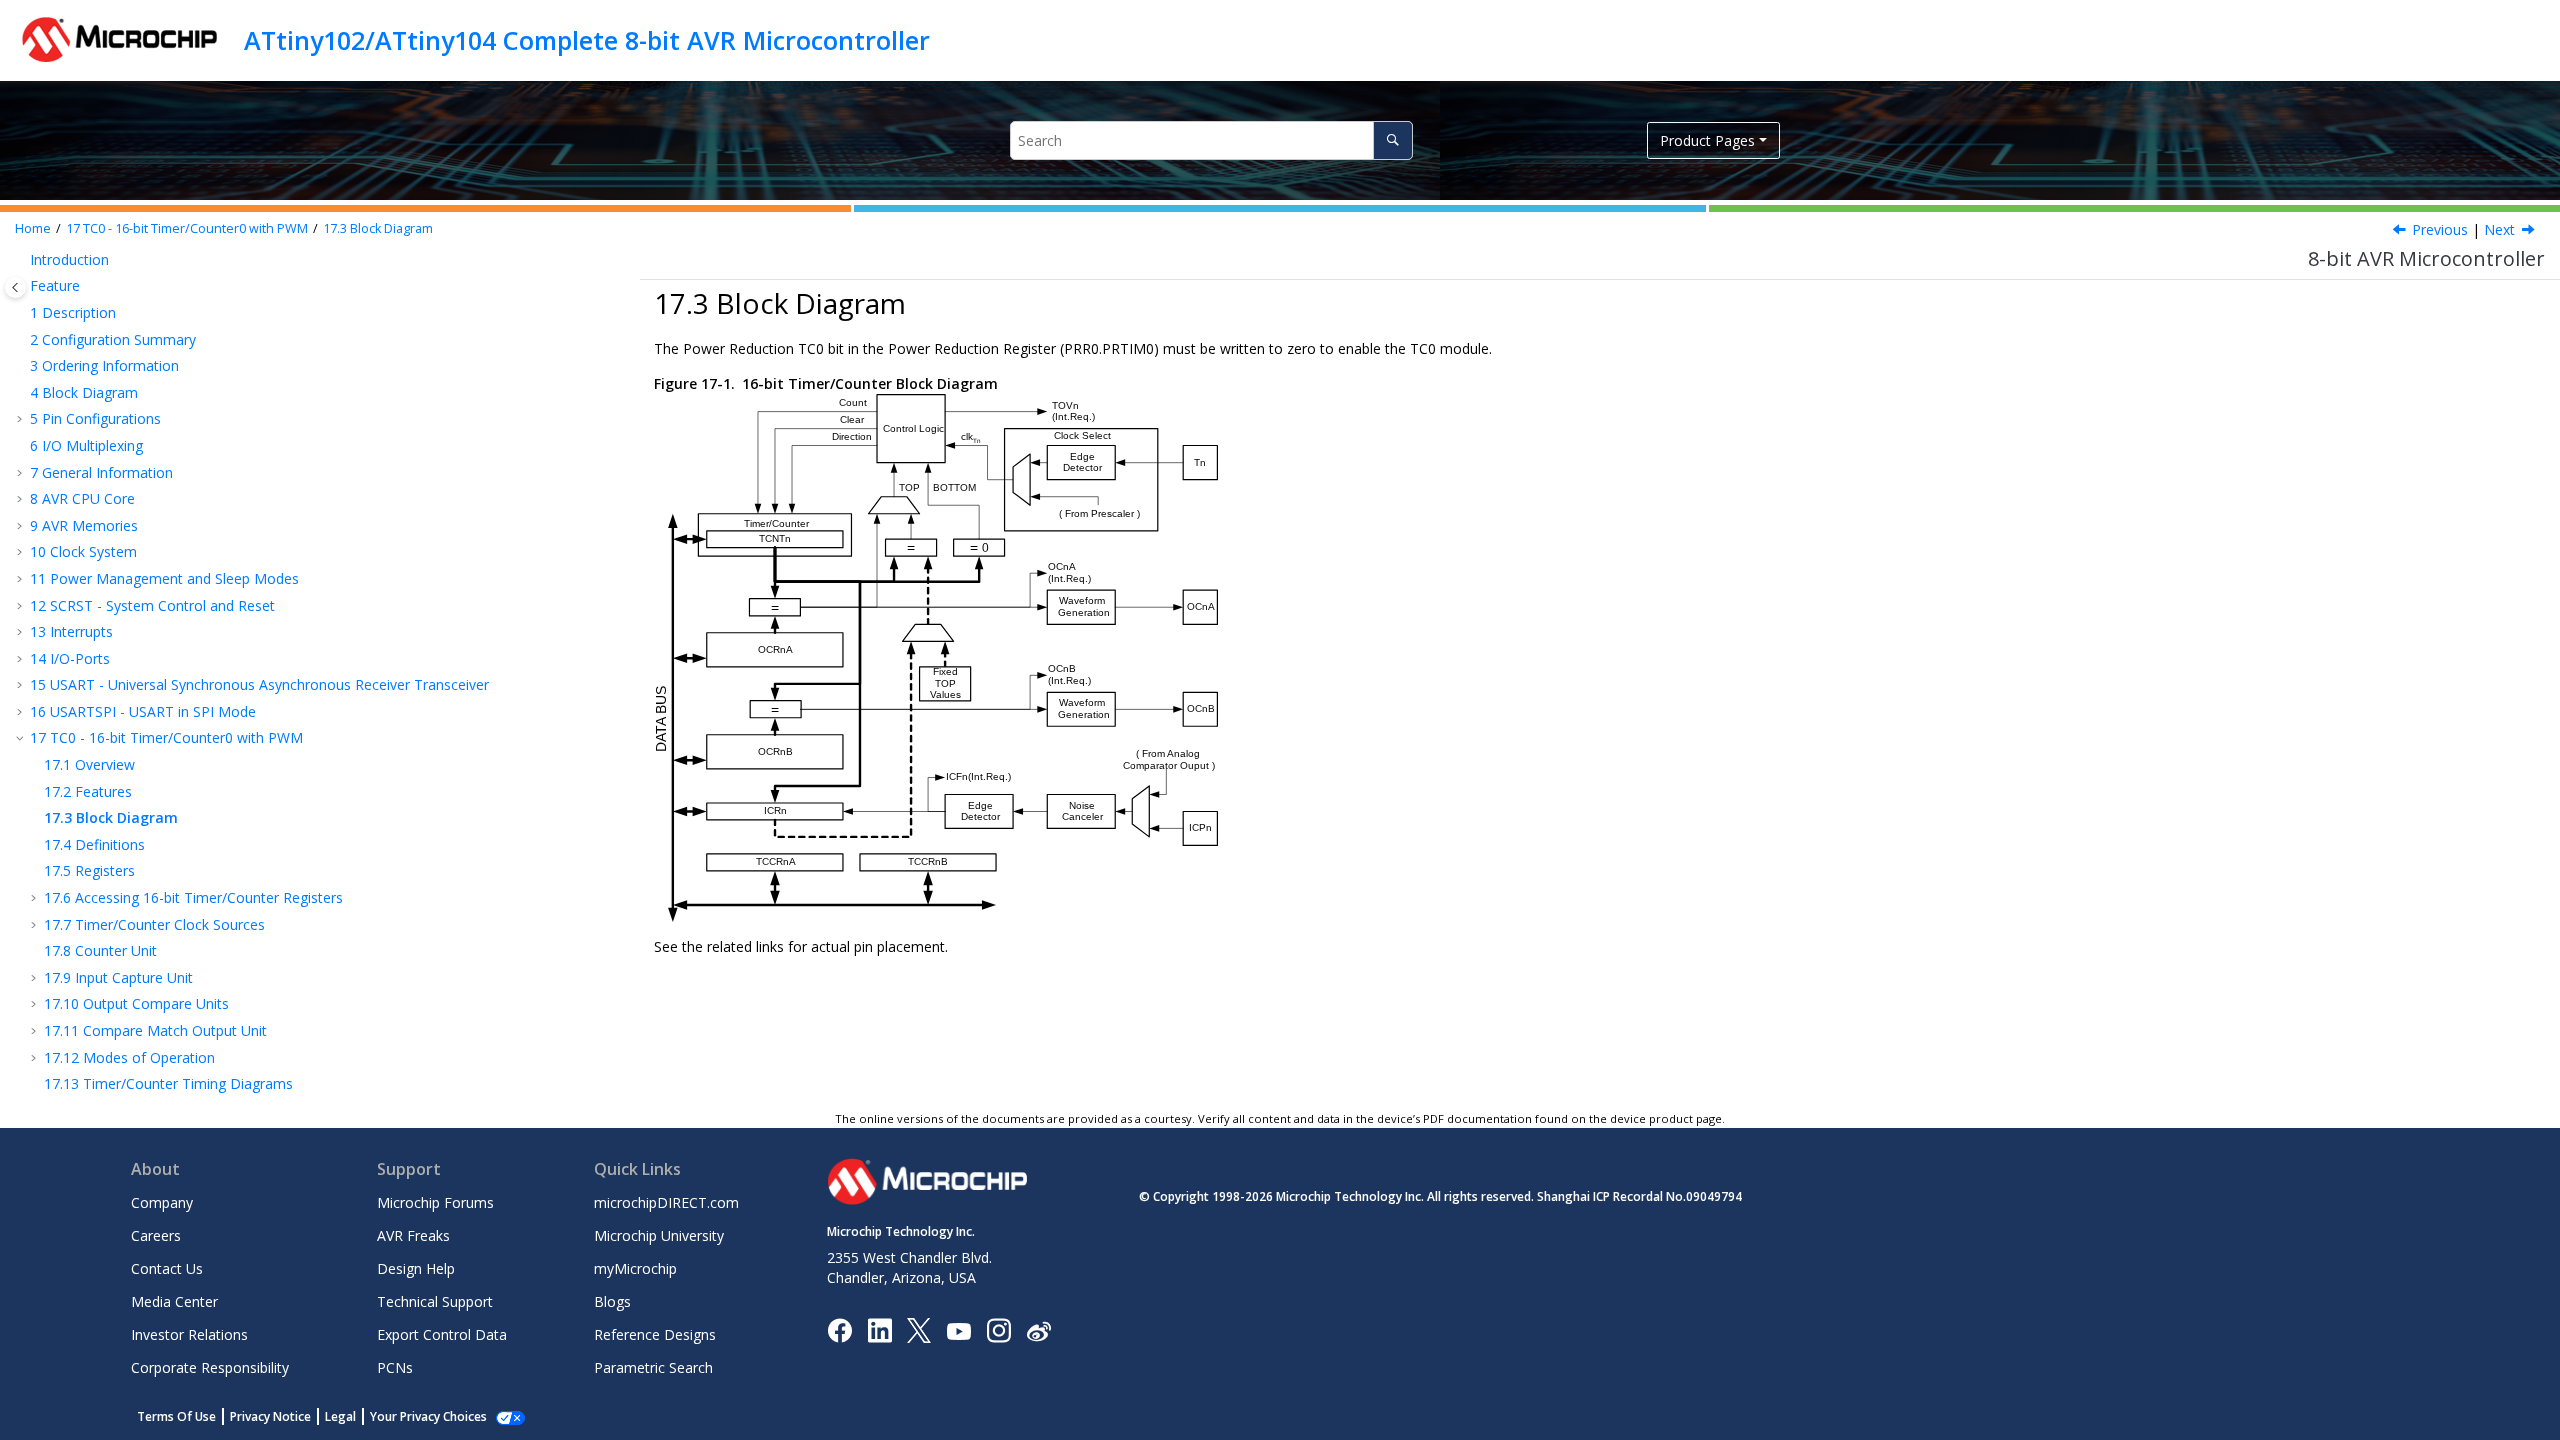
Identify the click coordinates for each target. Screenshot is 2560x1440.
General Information (101, 472)
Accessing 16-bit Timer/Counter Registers (193, 897)
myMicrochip (635, 1268)
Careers (156, 1235)
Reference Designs (655, 1334)
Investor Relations (189, 1334)
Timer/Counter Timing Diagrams (168, 1083)
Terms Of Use (176, 1416)
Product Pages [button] (1707, 140)
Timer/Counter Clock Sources (154, 924)
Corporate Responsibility (210, 1367)
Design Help (416, 1268)
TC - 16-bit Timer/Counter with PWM (187, 228)
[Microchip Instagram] (998, 1329)
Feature (55, 285)
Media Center (174, 1301)
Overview (89, 764)
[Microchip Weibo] (1038, 1330)
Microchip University (659, 1235)
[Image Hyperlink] (958, 1330)
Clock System (83, 551)
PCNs (395, 1367)
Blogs (612, 1301)
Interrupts (71, 631)
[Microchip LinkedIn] (879, 1329)
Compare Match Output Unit (155, 1030)
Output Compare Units (136, 1003)
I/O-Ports (70, 658)
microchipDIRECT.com (666, 1202)
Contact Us (167, 1268)
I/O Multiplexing (86, 445)
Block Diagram (378, 228)
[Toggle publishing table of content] (15, 287)
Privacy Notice (270, 1416)
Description (73, 312)
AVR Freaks (413, 1235)
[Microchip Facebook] (839, 1329)
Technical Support (435, 1301)
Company (162, 1202)
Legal (340, 1416)
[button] (22, 260)
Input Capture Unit (118, 977)
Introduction (69, 259)
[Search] (1392, 140)
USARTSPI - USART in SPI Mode (143, 711)
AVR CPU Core (82, 498)
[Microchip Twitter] (919, 1329)
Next (2499, 229)
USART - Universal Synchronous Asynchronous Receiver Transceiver (259, 684)
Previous (2440, 229)
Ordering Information (104, 365)
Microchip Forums (435, 1202)
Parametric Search (653, 1367)
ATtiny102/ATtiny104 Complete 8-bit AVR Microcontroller (587, 40)
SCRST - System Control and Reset (152, 605)
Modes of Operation (129, 1057)
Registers (89, 870)
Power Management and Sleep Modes (164, 578)
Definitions (94, 844)
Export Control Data (442, 1334)
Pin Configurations (95, 418)
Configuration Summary (113, 339)
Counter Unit (100, 950)
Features (88, 791)
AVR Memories (84, 525)
